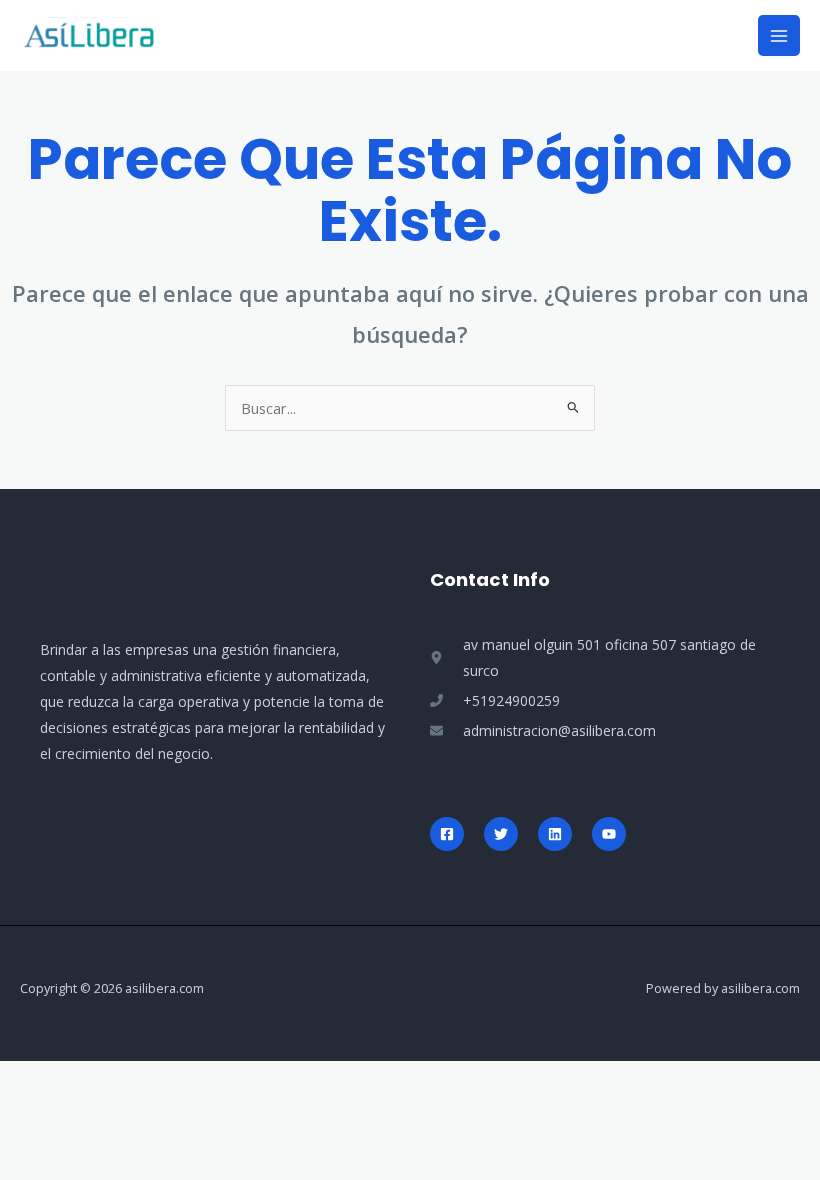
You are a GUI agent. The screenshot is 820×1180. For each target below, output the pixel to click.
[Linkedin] (555, 834)
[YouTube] (609, 834)
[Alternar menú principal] (779, 36)
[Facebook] (447, 834)
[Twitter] (501, 834)
